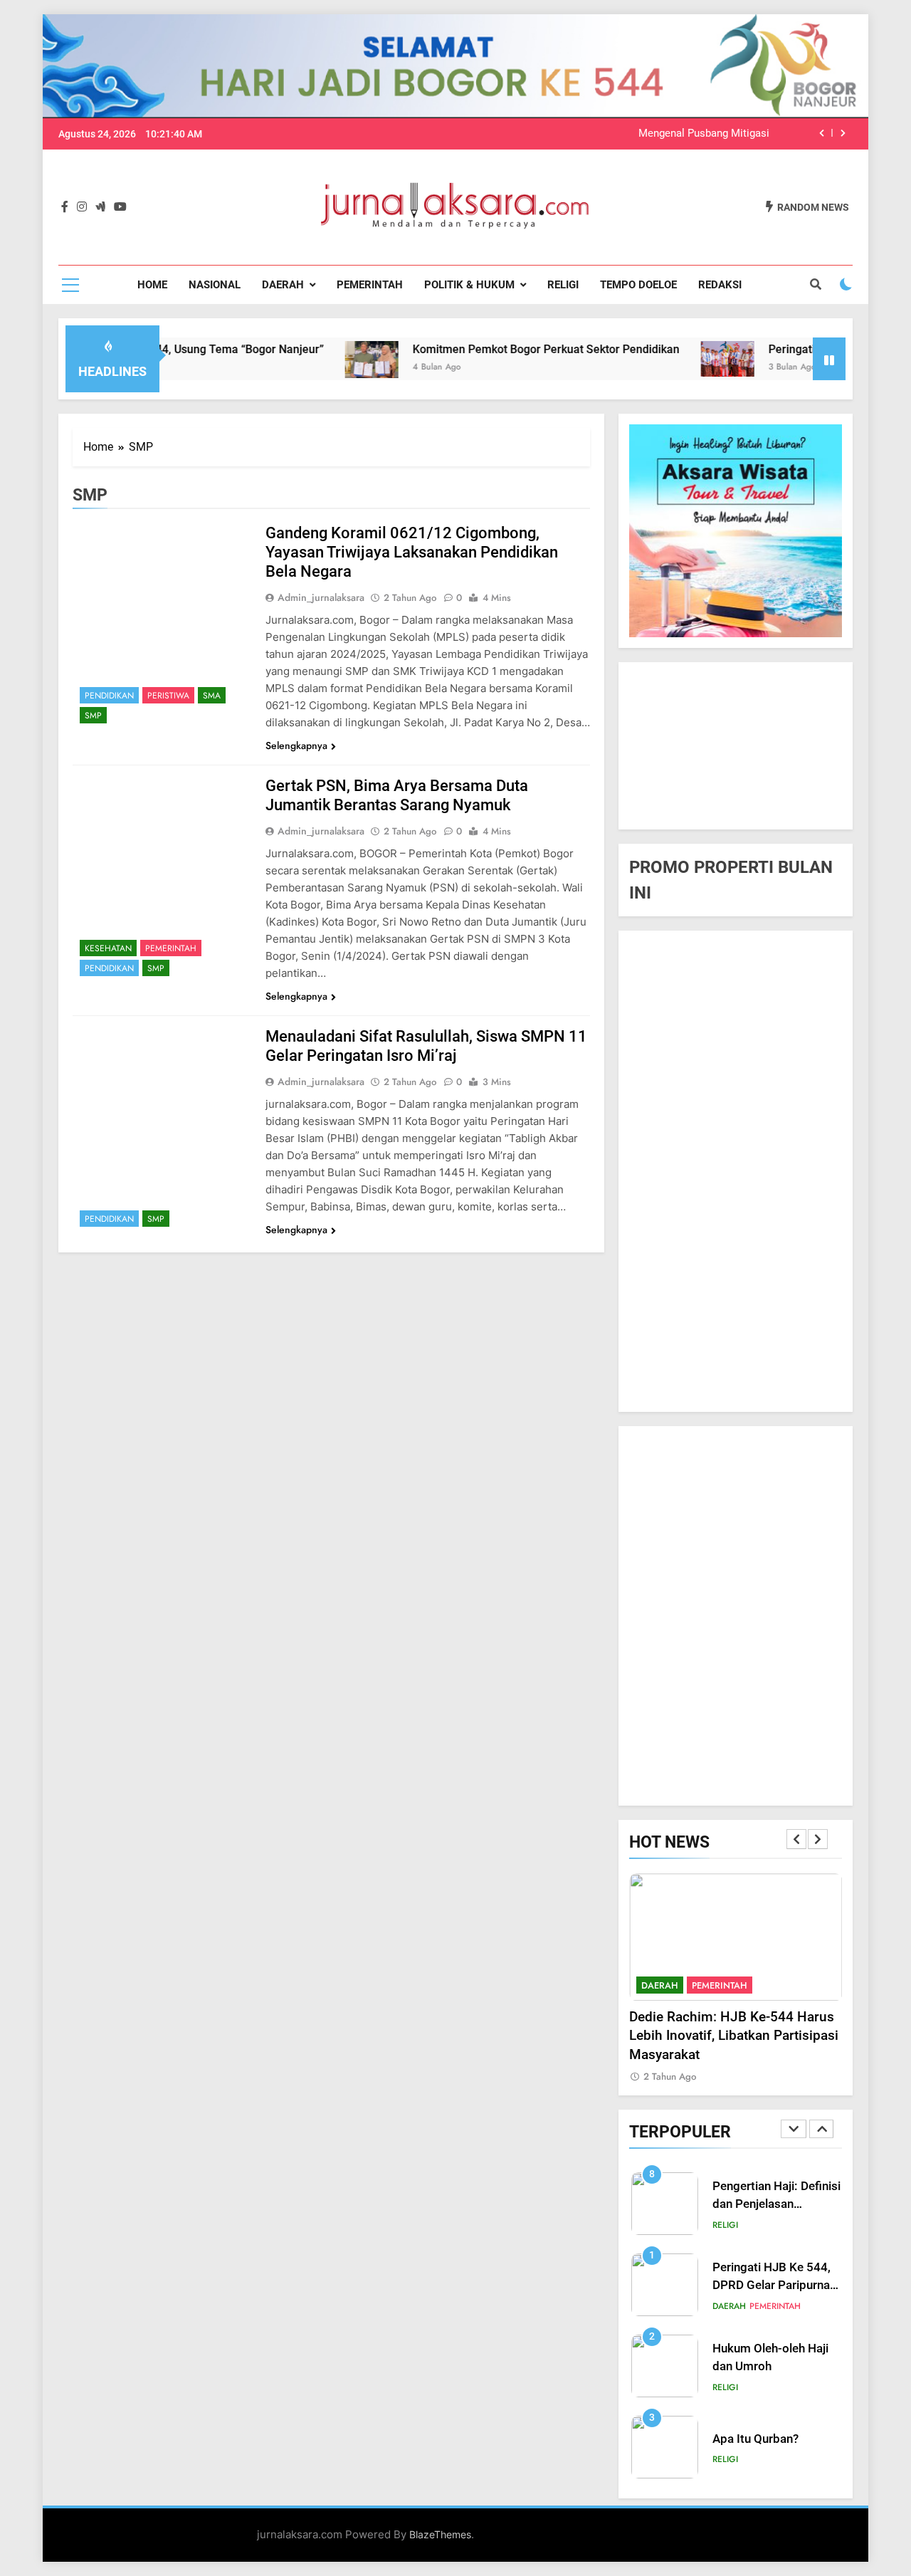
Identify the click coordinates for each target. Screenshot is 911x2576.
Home (152, 285)
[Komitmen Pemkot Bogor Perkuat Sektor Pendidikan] (310, 359)
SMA (212, 696)
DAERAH (283, 285)
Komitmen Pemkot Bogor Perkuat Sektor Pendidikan (484, 349)
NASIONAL (215, 285)
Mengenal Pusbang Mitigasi (704, 134)
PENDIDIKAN (109, 696)
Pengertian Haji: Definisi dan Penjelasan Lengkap (776, 2204)
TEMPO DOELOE (638, 285)
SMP (93, 716)
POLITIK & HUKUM (469, 285)
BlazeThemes (440, 2534)
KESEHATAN (108, 948)
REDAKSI (720, 285)
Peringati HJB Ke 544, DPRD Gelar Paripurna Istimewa (772, 2285)
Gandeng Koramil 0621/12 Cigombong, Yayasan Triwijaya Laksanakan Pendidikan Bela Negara (412, 552)
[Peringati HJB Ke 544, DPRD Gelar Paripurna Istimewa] (666, 359)
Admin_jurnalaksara (321, 597)
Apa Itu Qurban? (755, 2439)
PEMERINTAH (370, 285)
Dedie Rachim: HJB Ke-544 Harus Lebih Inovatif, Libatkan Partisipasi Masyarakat (734, 2036)
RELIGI (563, 285)
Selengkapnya (296, 745)
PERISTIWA (168, 696)
